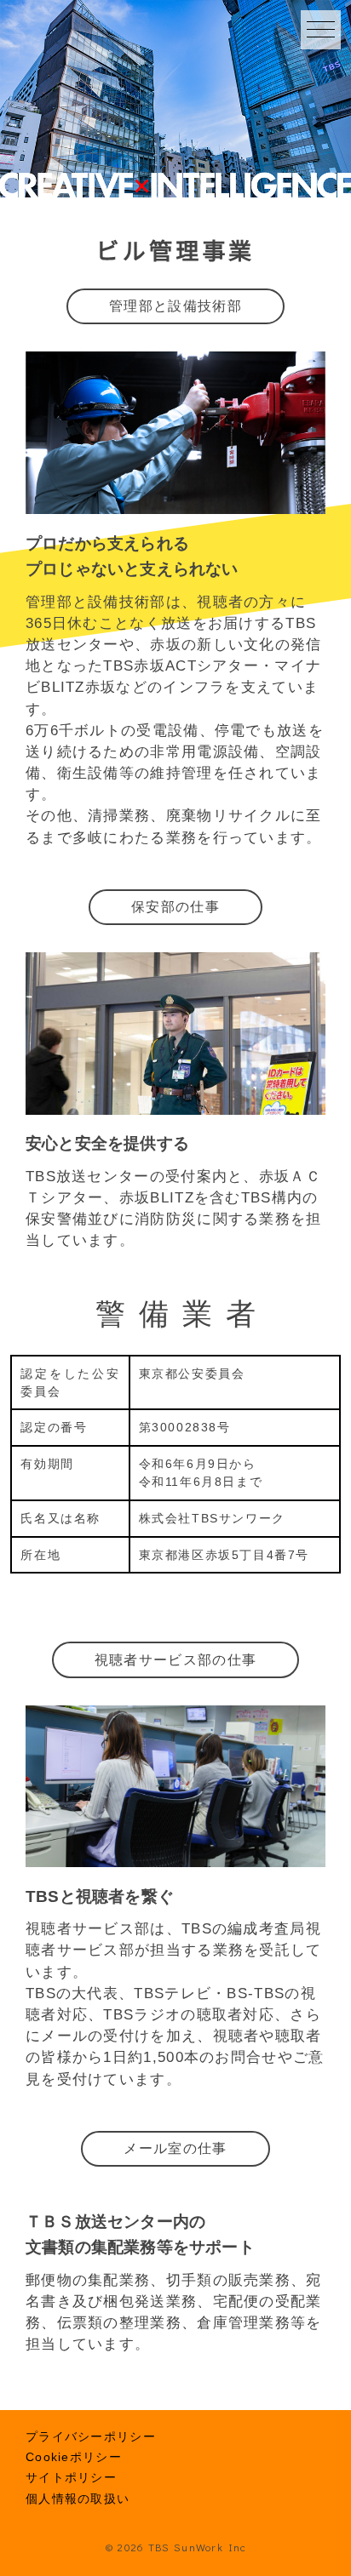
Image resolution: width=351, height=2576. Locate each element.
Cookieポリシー (74, 2457)
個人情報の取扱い (78, 2499)
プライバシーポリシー (91, 2436)
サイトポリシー (71, 2477)
